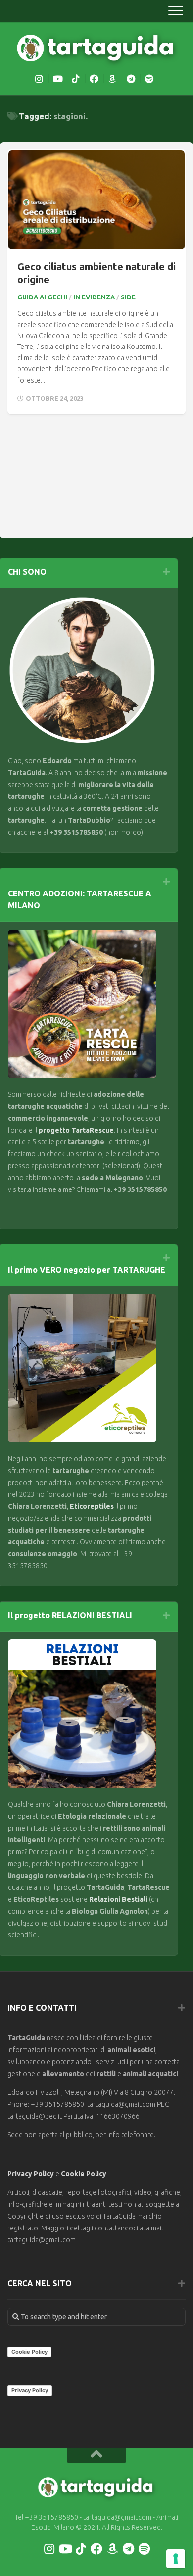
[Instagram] (39, 79)
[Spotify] (149, 79)
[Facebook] (94, 79)
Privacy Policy (31, 2174)
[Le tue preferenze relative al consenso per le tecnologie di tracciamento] (176, 2559)
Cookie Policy (84, 2174)
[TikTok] (76, 79)
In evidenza (94, 297)
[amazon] (112, 79)
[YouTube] (57, 79)
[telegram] (131, 79)
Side (128, 297)
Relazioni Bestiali (118, 1899)
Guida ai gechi (42, 297)
